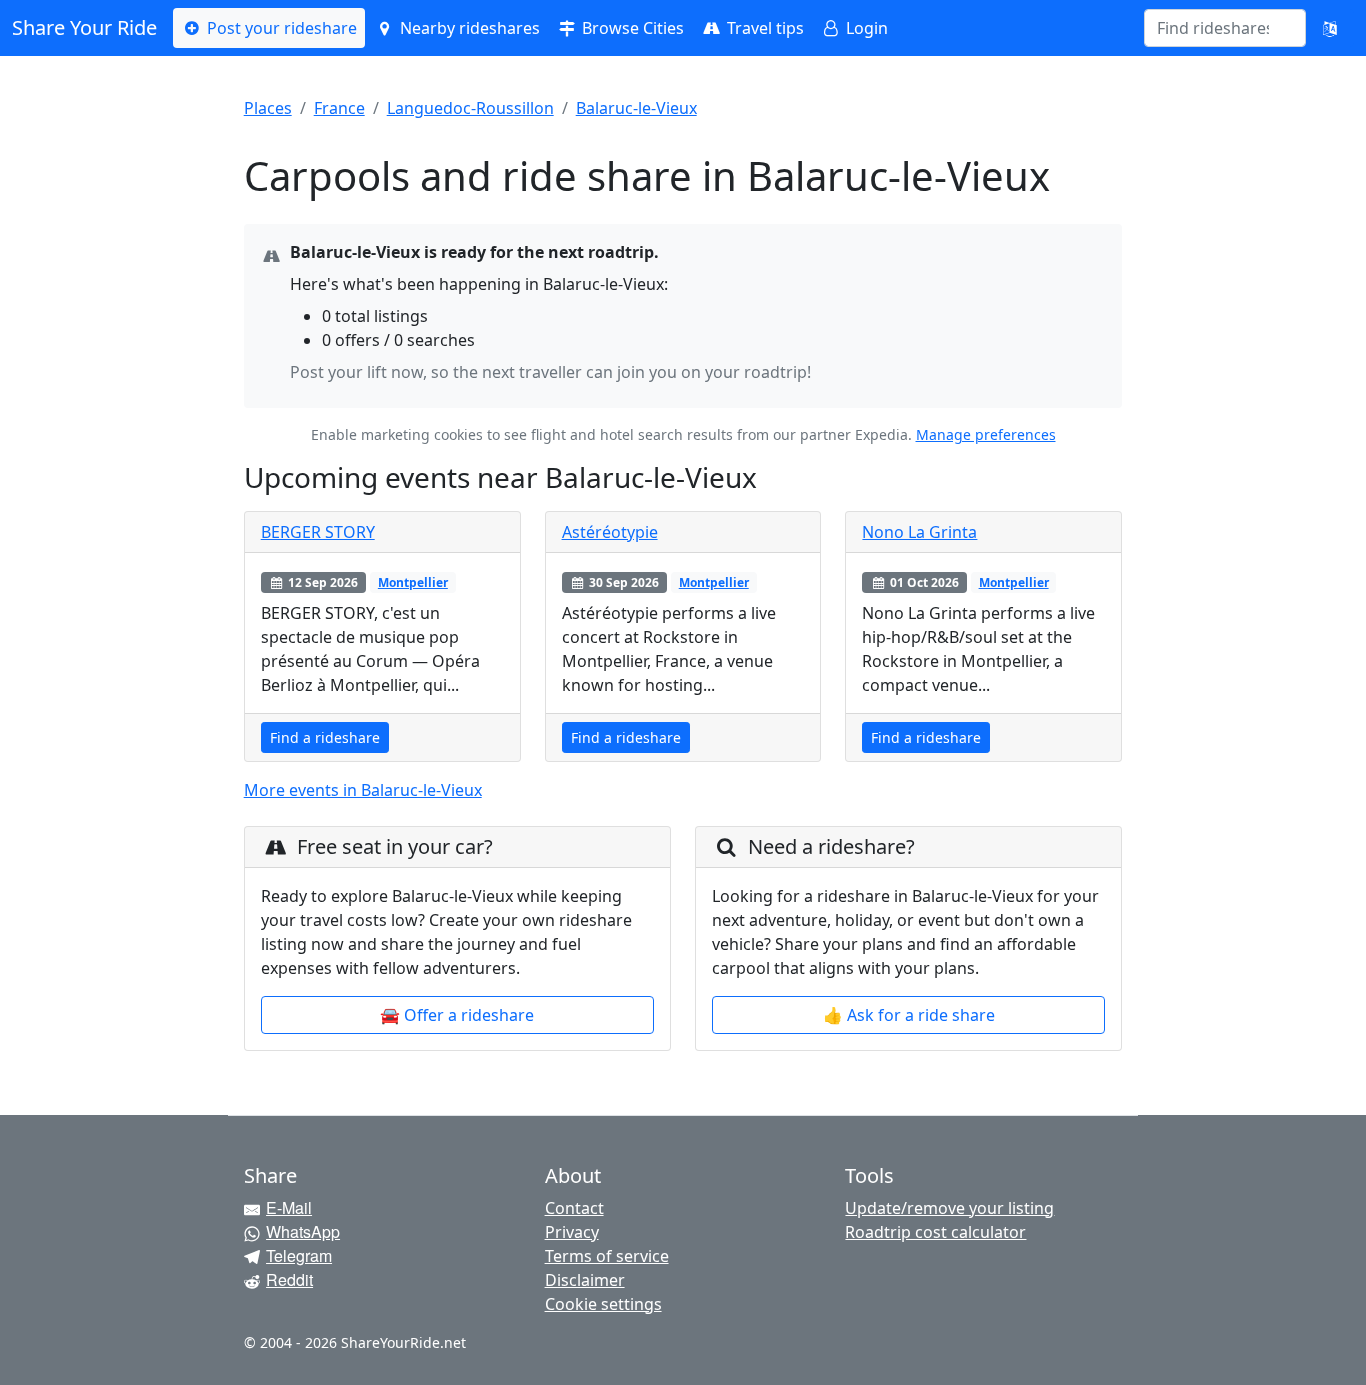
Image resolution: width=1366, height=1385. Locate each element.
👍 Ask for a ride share (909, 1015)
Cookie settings (603, 1304)
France (339, 108)
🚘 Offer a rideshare (457, 1015)
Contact (574, 1208)
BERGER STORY (318, 532)
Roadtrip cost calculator (935, 1232)
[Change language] (1330, 28)
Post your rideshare (280, 28)
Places (268, 108)
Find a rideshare (325, 737)
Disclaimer (585, 1280)
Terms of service (607, 1256)
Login (865, 28)
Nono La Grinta (919, 532)
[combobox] (1213, 28)
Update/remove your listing (949, 1208)
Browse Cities (631, 28)
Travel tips (763, 28)
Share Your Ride (84, 27)
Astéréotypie (610, 532)
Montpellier (413, 582)
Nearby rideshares (468, 28)
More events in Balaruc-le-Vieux (363, 790)
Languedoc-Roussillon (470, 108)
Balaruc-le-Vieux (636, 108)
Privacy (572, 1232)
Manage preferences (986, 434)
